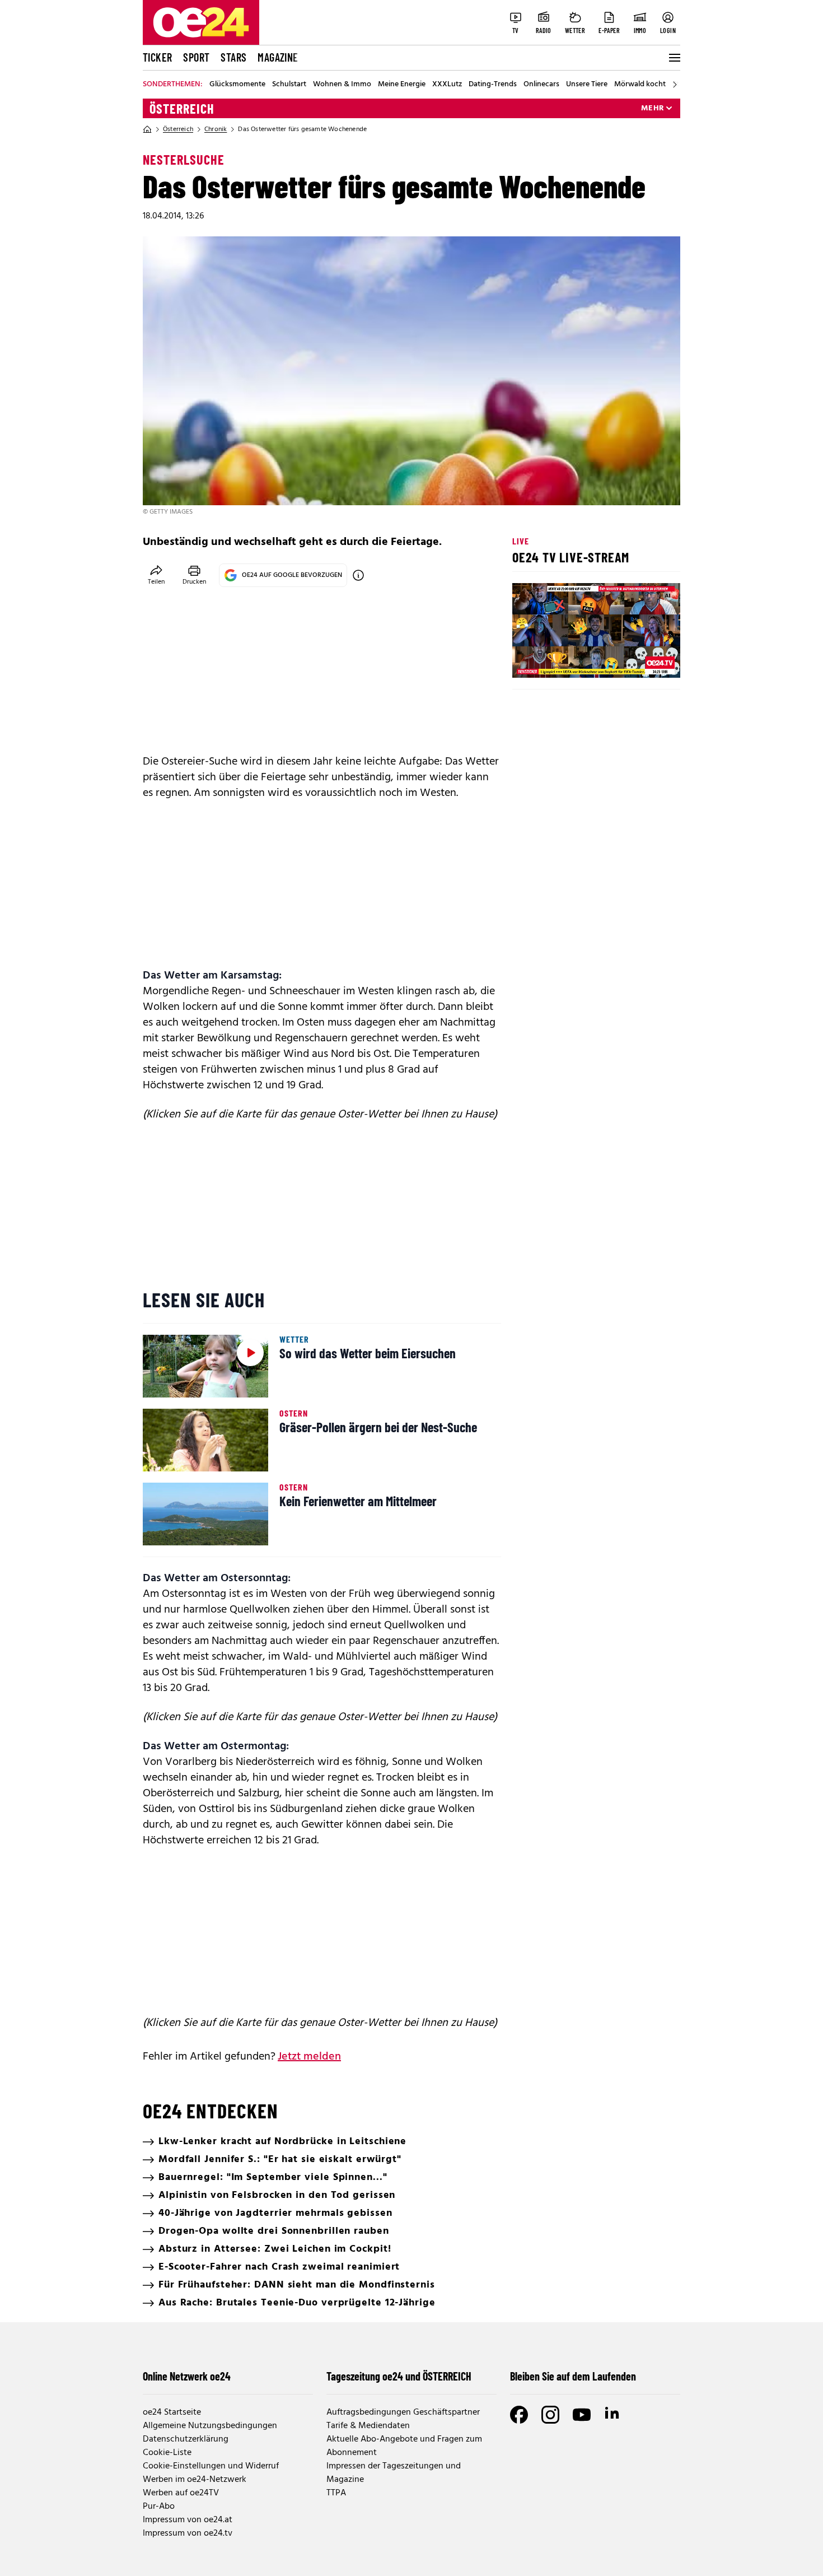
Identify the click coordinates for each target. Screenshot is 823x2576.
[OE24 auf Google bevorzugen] (358, 575)
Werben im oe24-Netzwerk (195, 2480)
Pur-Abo (159, 2507)
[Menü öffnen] (674, 58)
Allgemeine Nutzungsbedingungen (210, 2426)
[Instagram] (550, 2415)
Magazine (278, 57)
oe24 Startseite (172, 2412)
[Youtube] (582, 2415)
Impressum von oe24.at (188, 2520)
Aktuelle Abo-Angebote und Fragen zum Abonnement (404, 2446)
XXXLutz (447, 85)
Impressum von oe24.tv (188, 2533)
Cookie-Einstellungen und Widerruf (211, 2466)
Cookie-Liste (167, 2453)
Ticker (157, 57)
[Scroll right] (675, 85)
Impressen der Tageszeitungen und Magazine (394, 2473)
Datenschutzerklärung (186, 2439)
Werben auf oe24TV (181, 2493)
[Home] (147, 129)
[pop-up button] (644, 660)
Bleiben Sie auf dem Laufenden (573, 2376)
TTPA (336, 2493)
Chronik (216, 129)
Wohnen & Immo (342, 85)
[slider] (567, 660)
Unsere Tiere (587, 85)
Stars (233, 57)
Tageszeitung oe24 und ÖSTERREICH (399, 2376)
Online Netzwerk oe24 (187, 2376)
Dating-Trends (493, 85)
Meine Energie (402, 85)
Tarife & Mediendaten (368, 2426)
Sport (196, 57)
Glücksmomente (237, 85)
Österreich (182, 109)
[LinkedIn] (613, 2415)
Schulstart (289, 85)
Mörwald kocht (640, 85)
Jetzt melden (309, 2057)
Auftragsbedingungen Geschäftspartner (403, 2412)
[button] (530, 660)
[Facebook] (519, 2415)
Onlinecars (541, 85)
